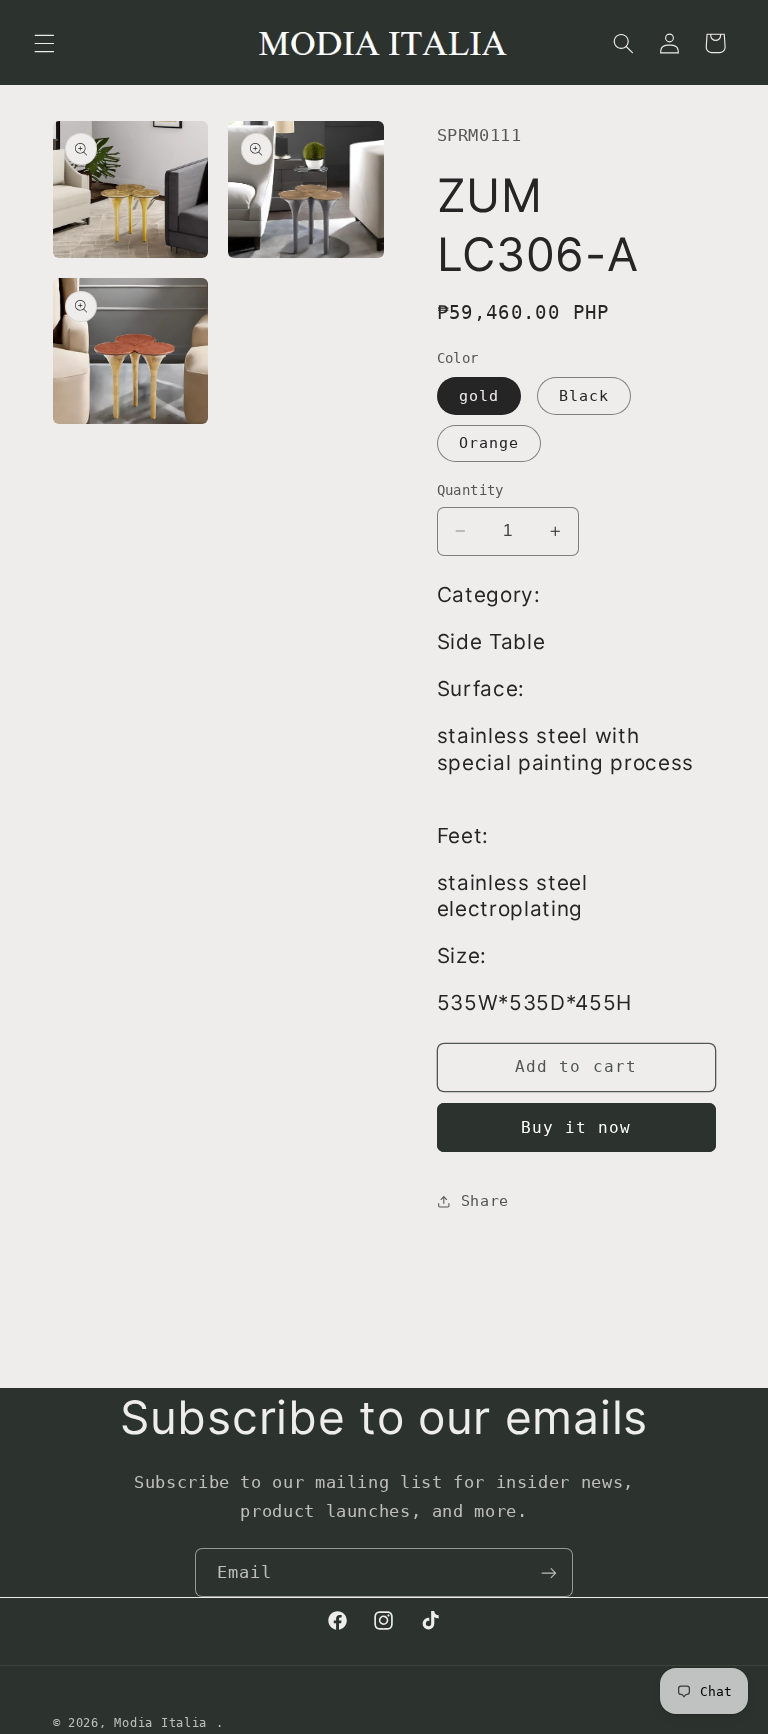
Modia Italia (160, 1723)
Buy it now (576, 1127)
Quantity (470, 490)
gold (479, 395)
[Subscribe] (549, 1572)
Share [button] (485, 1200)
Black (584, 395)
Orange (489, 442)
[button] (44, 43)
